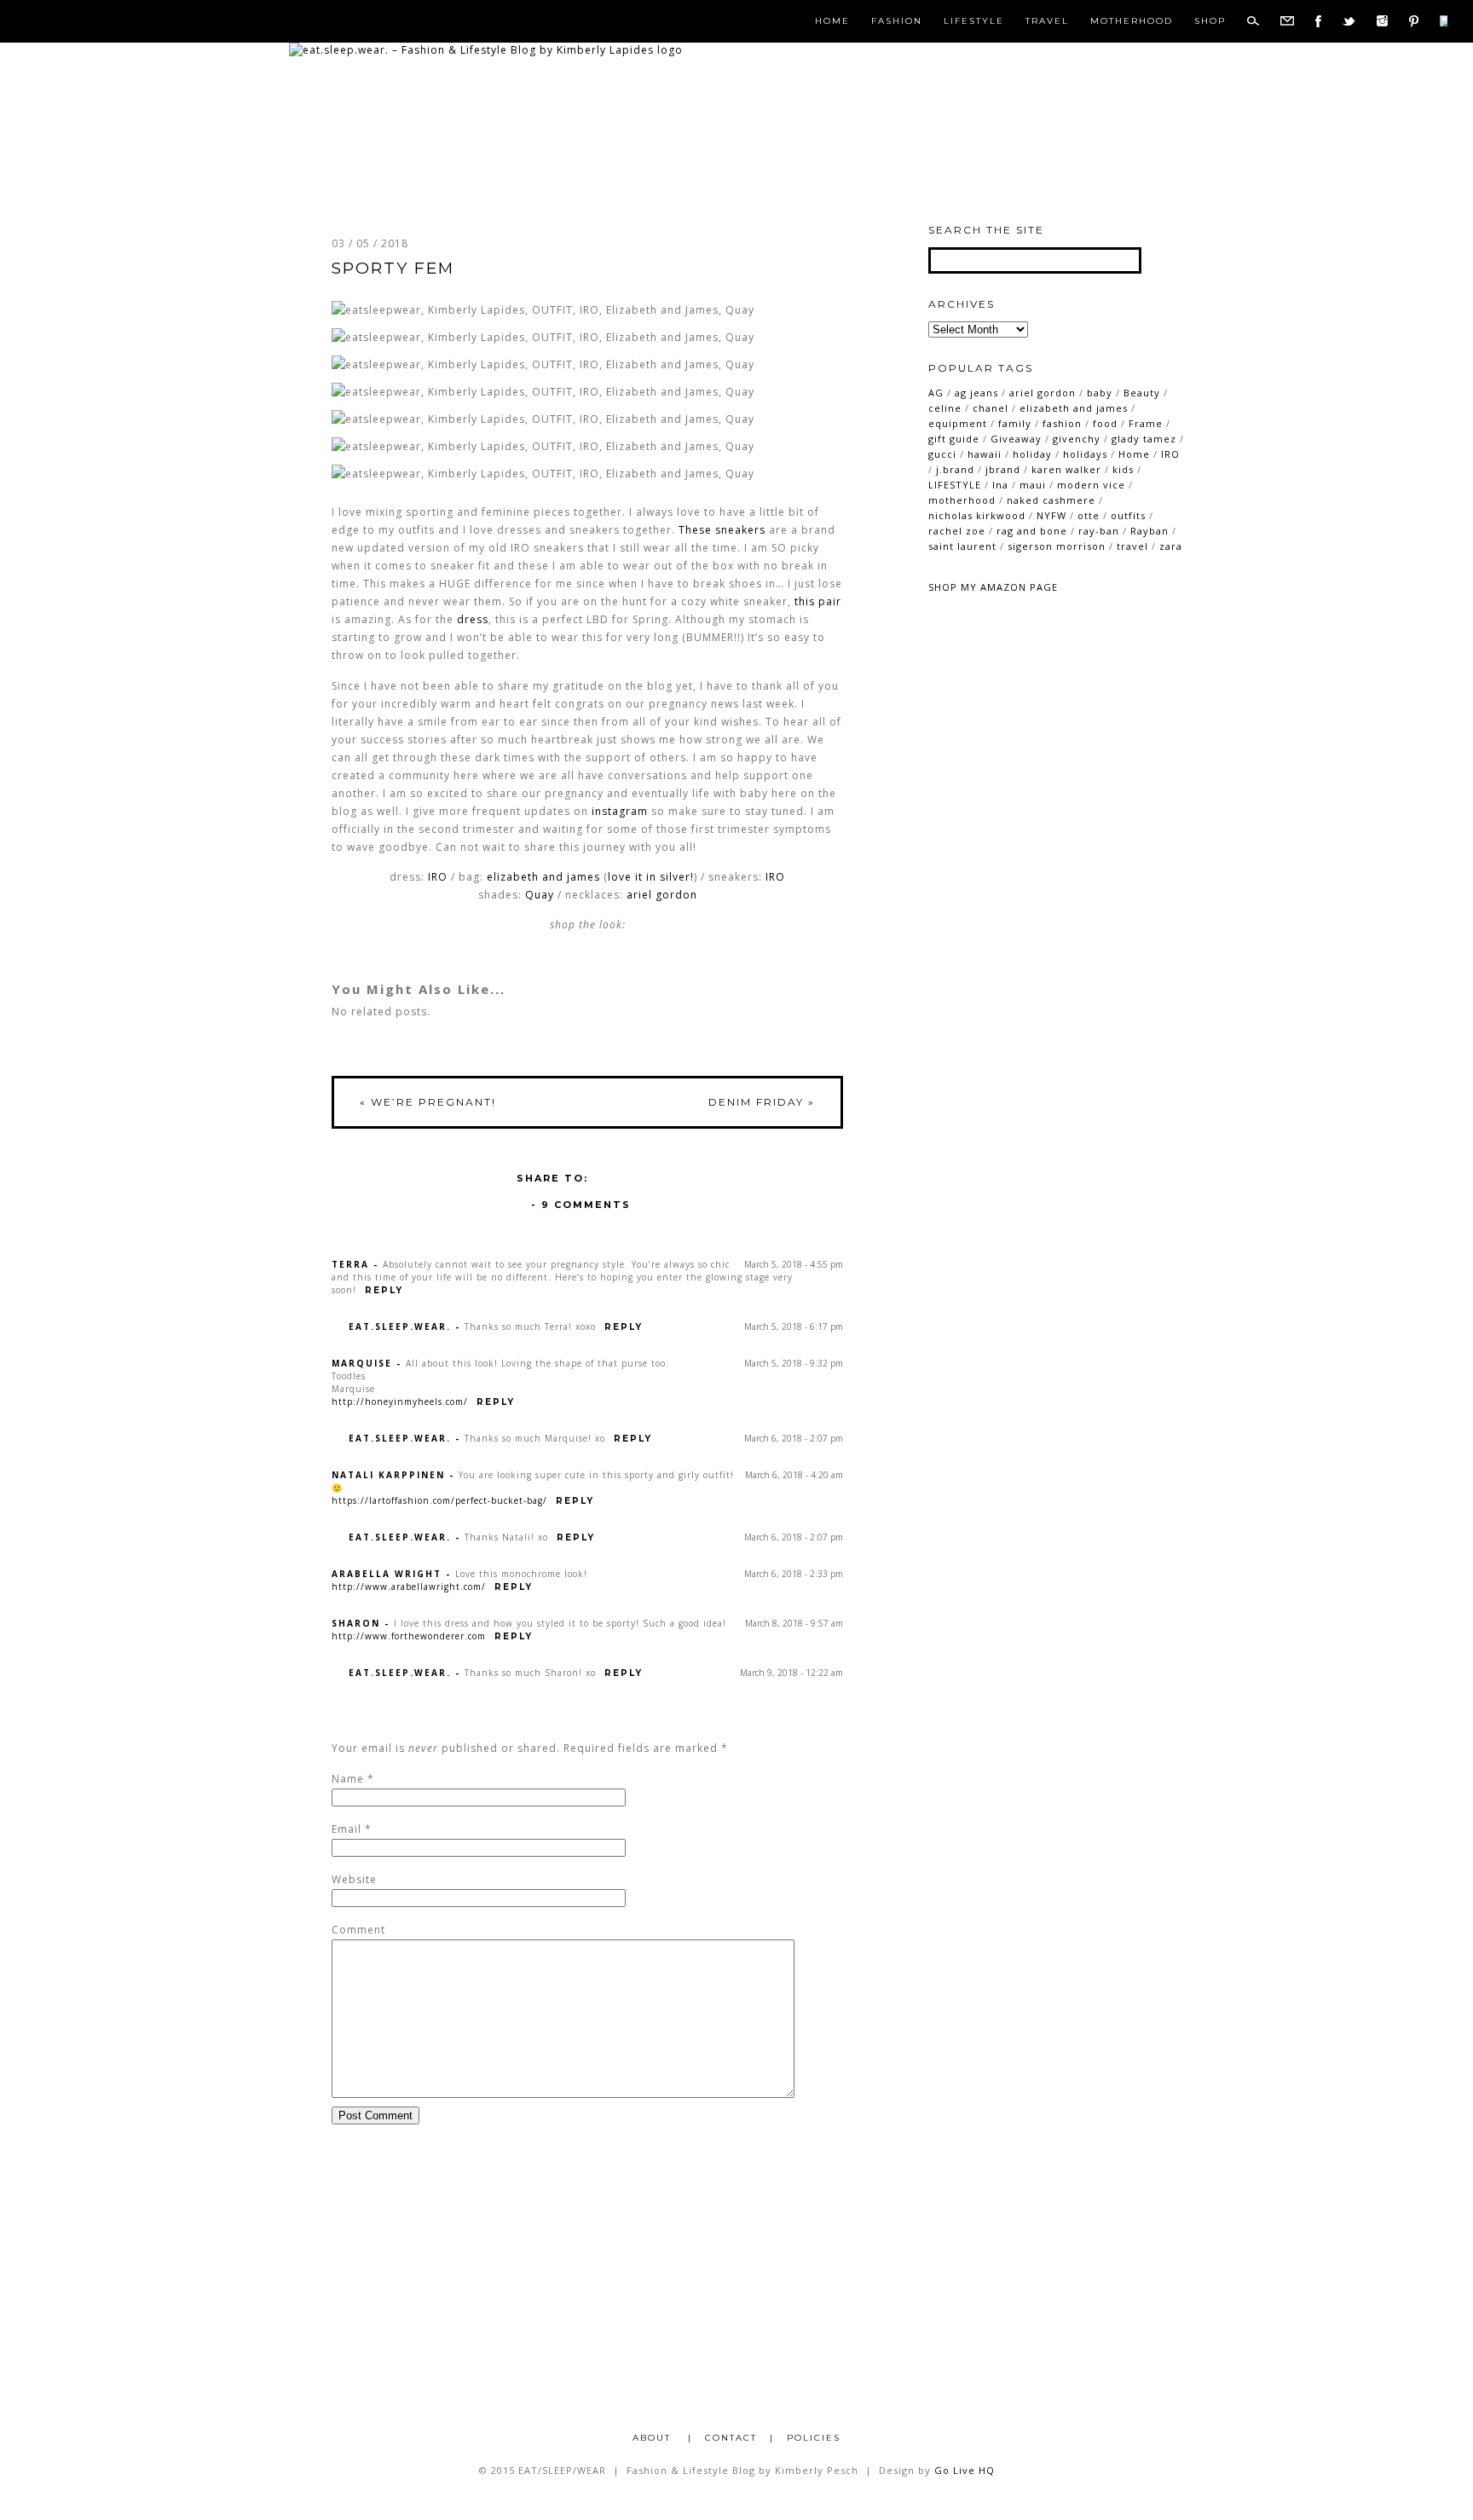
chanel (991, 408)
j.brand (955, 469)
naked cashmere (1051, 500)
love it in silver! (651, 877)
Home (832, 21)
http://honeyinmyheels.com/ (400, 1402)
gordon (676, 895)
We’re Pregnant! (428, 1102)
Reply (384, 1290)
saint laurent (962, 546)
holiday (1032, 454)
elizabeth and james (543, 877)
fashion (1062, 423)
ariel (639, 895)
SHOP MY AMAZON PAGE (993, 587)
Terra (350, 1264)
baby (1100, 393)
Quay (540, 895)
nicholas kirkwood (977, 515)
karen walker (1066, 469)
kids (1123, 469)
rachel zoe (957, 531)
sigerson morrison (1057, 546)
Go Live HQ (965, 2470)
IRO (438, 877)
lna (1000, 485)
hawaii (985, 454)
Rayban (1150, 531)
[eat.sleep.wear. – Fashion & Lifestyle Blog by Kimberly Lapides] (486, 50)
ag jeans (976, 393)
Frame (1146, 423)
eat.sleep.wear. (400, 1326)
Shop (1210, 21)
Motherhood (1132, 21)
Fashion (897, 21)
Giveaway (1016, 439)
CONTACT (731, 2438)
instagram (620, 811)
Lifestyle (974, 21)
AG (936, 393)
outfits (1128, 515)
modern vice (1091, 485)
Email (347, 1829)
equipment (958, 423)
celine (945, 408)
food (1105, 423)
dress (473, 619)
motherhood (962, 500)
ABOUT (654, 2438)
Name (348, 1779)
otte (1089, 515)
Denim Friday (762, 1102)
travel (1132, 546)
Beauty (1142, 393)
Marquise (362, 1363)
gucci (942, 454)
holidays (1085, 454)
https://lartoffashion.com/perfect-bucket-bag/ (439, 1500)
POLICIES (814, 2438)
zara (1171, 546)
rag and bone (1032, 531)
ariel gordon (1043, 393)
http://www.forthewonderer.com (409, 1636)
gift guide (954, 439)
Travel (1047, 21)
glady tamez (1144, 439)
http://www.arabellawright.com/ (409, 1587)
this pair (818, 601)
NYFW (1051, 515)
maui (1033, 485)
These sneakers (722, 530)
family (1015, 423)
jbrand (1003, 469)
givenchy (1077, 439)
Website (354, 1879)
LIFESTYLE (955, 485)
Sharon (356, 1623)
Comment (358, 1930)
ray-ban (1099, 531)
